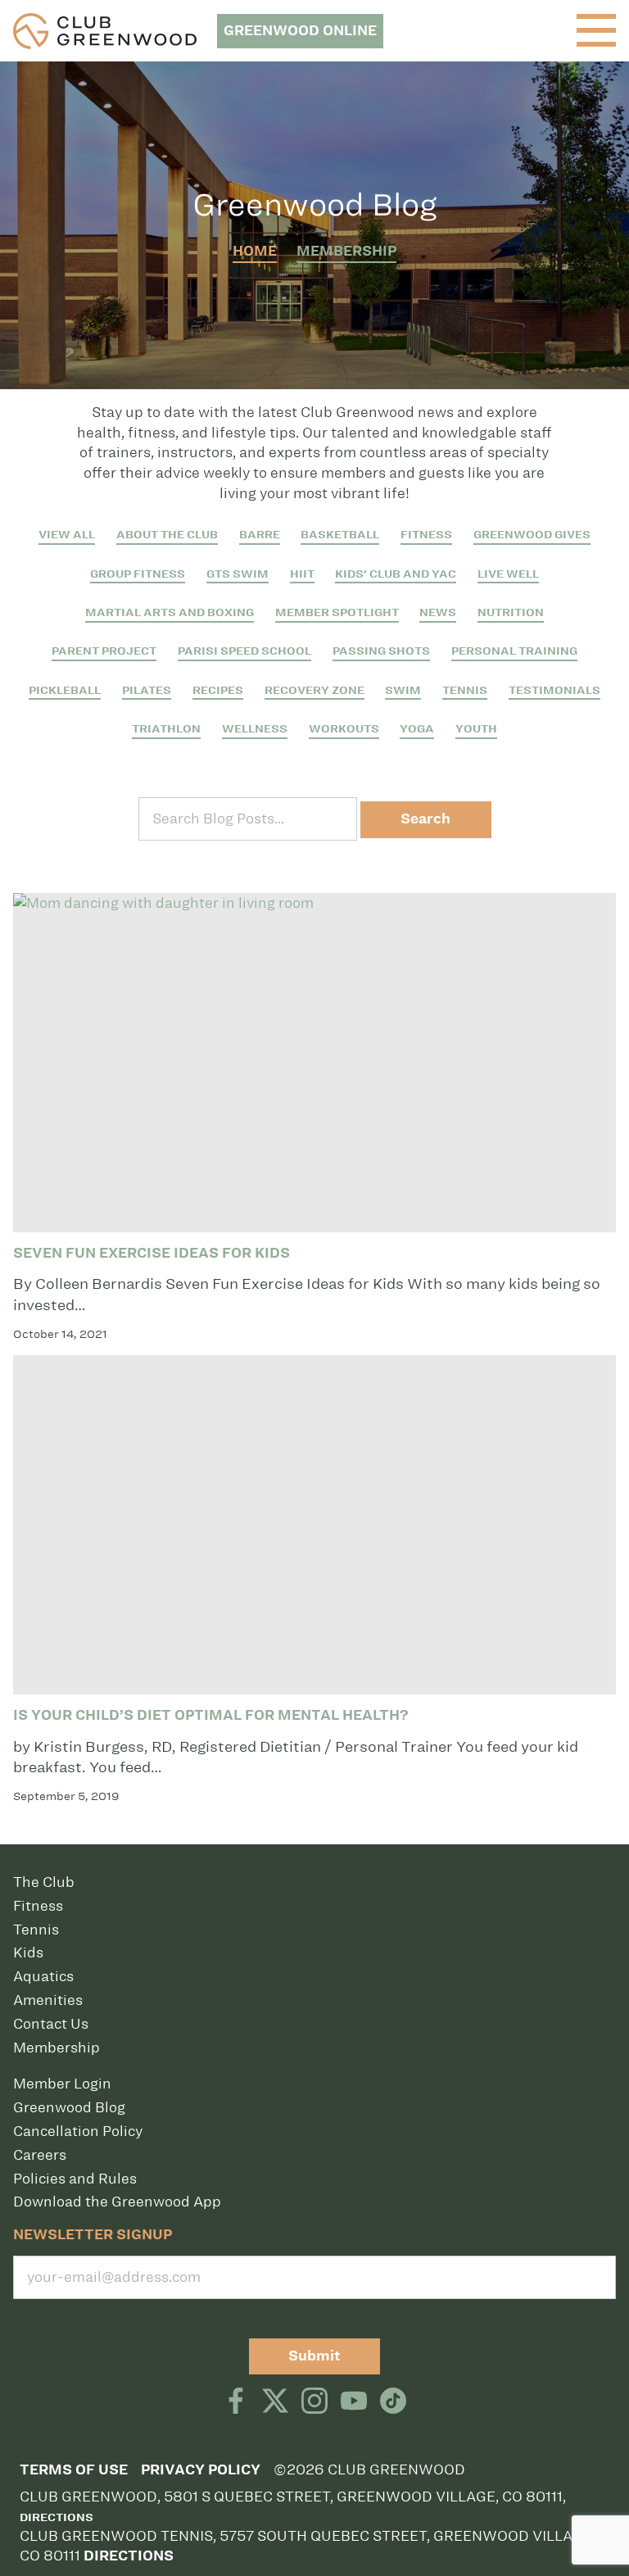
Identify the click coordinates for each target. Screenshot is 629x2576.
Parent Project (104, 651)
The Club (44, 1882)
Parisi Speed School (244, 651)
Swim (403, 690)
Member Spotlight (337, 612)
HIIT (302, 574)
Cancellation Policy (78, 2131)
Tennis (465, 690)
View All (67, 535)
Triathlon (166, 729)
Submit (314, 2356)
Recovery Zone (314, 690)
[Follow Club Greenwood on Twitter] (275, 2402)
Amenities (48, 2000)
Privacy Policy (201, 2470)
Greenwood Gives (532, 535)
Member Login (62, 2084)
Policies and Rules (75, 2179)
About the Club (167, 535)
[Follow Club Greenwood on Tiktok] (393, 2402)
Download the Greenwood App (117, 2202)
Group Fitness (138, 574)
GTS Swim (238, 574)
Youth (476, 729)
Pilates (147, 690)
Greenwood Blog (69, 2107)
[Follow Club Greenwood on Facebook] (236, 2402)
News (438, 612)
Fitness (426, 535)
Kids (28, 1952)
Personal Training (514, 651)
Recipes (218, 690)
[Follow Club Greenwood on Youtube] (354, 2402)
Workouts (344, 729)
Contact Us (51, 2024)
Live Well (508, 574)
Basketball (340, 535)
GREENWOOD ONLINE (300, 31)
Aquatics (43, 1976)
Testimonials (554, 690)
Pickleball (65, 690)
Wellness (255, 729)
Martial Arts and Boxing (170, 612)
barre (260, 535)
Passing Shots (381, 651)
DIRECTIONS (129, 2556)
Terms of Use (74, 2470)
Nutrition (511, 612)
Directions (57, 2517)
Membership (346, 251)
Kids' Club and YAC (396, 574)
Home (255, 251)
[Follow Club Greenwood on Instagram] (314, 2402)
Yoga (417, 729)
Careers (40, 2155)
